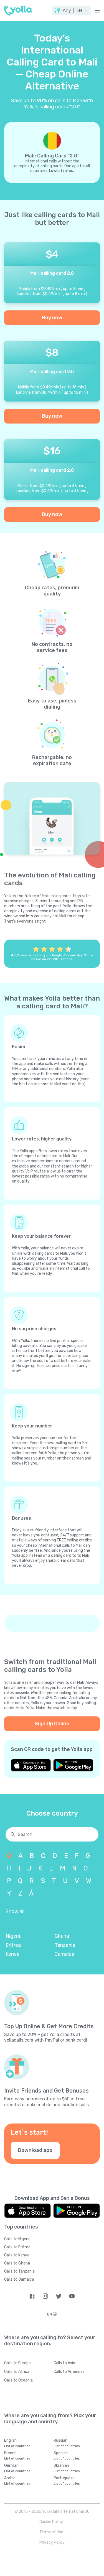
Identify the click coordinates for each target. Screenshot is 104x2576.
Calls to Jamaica (19, 2279)
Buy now (52, 318)
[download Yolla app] (31, 1765)
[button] (72, 11)
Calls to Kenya (17, 2255)
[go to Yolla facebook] (32, 2296)
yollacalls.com (19, 2040)
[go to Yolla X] (59, 2296)
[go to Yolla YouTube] (72, 2296)
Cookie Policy (51, 2522)
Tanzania (65, 1945)
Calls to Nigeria (17, 2239)
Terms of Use (51, 2532)
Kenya (12, 1954)
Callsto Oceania (18, 2380)
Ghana (62, 1936)
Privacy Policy (52, 2542)
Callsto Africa (17, 2372)
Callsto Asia (64, 2363)
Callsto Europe (17, 2363)
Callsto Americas (69, 2372)
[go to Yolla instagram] (45, 2296)
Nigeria (14, 1936)
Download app (35, 2150)
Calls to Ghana (17, 2263)
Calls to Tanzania (19, 2271)
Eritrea (13, 1945)
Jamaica (64, 1954)
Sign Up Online (52, 1724)
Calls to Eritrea (17, 2247)
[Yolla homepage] (18, 11)
